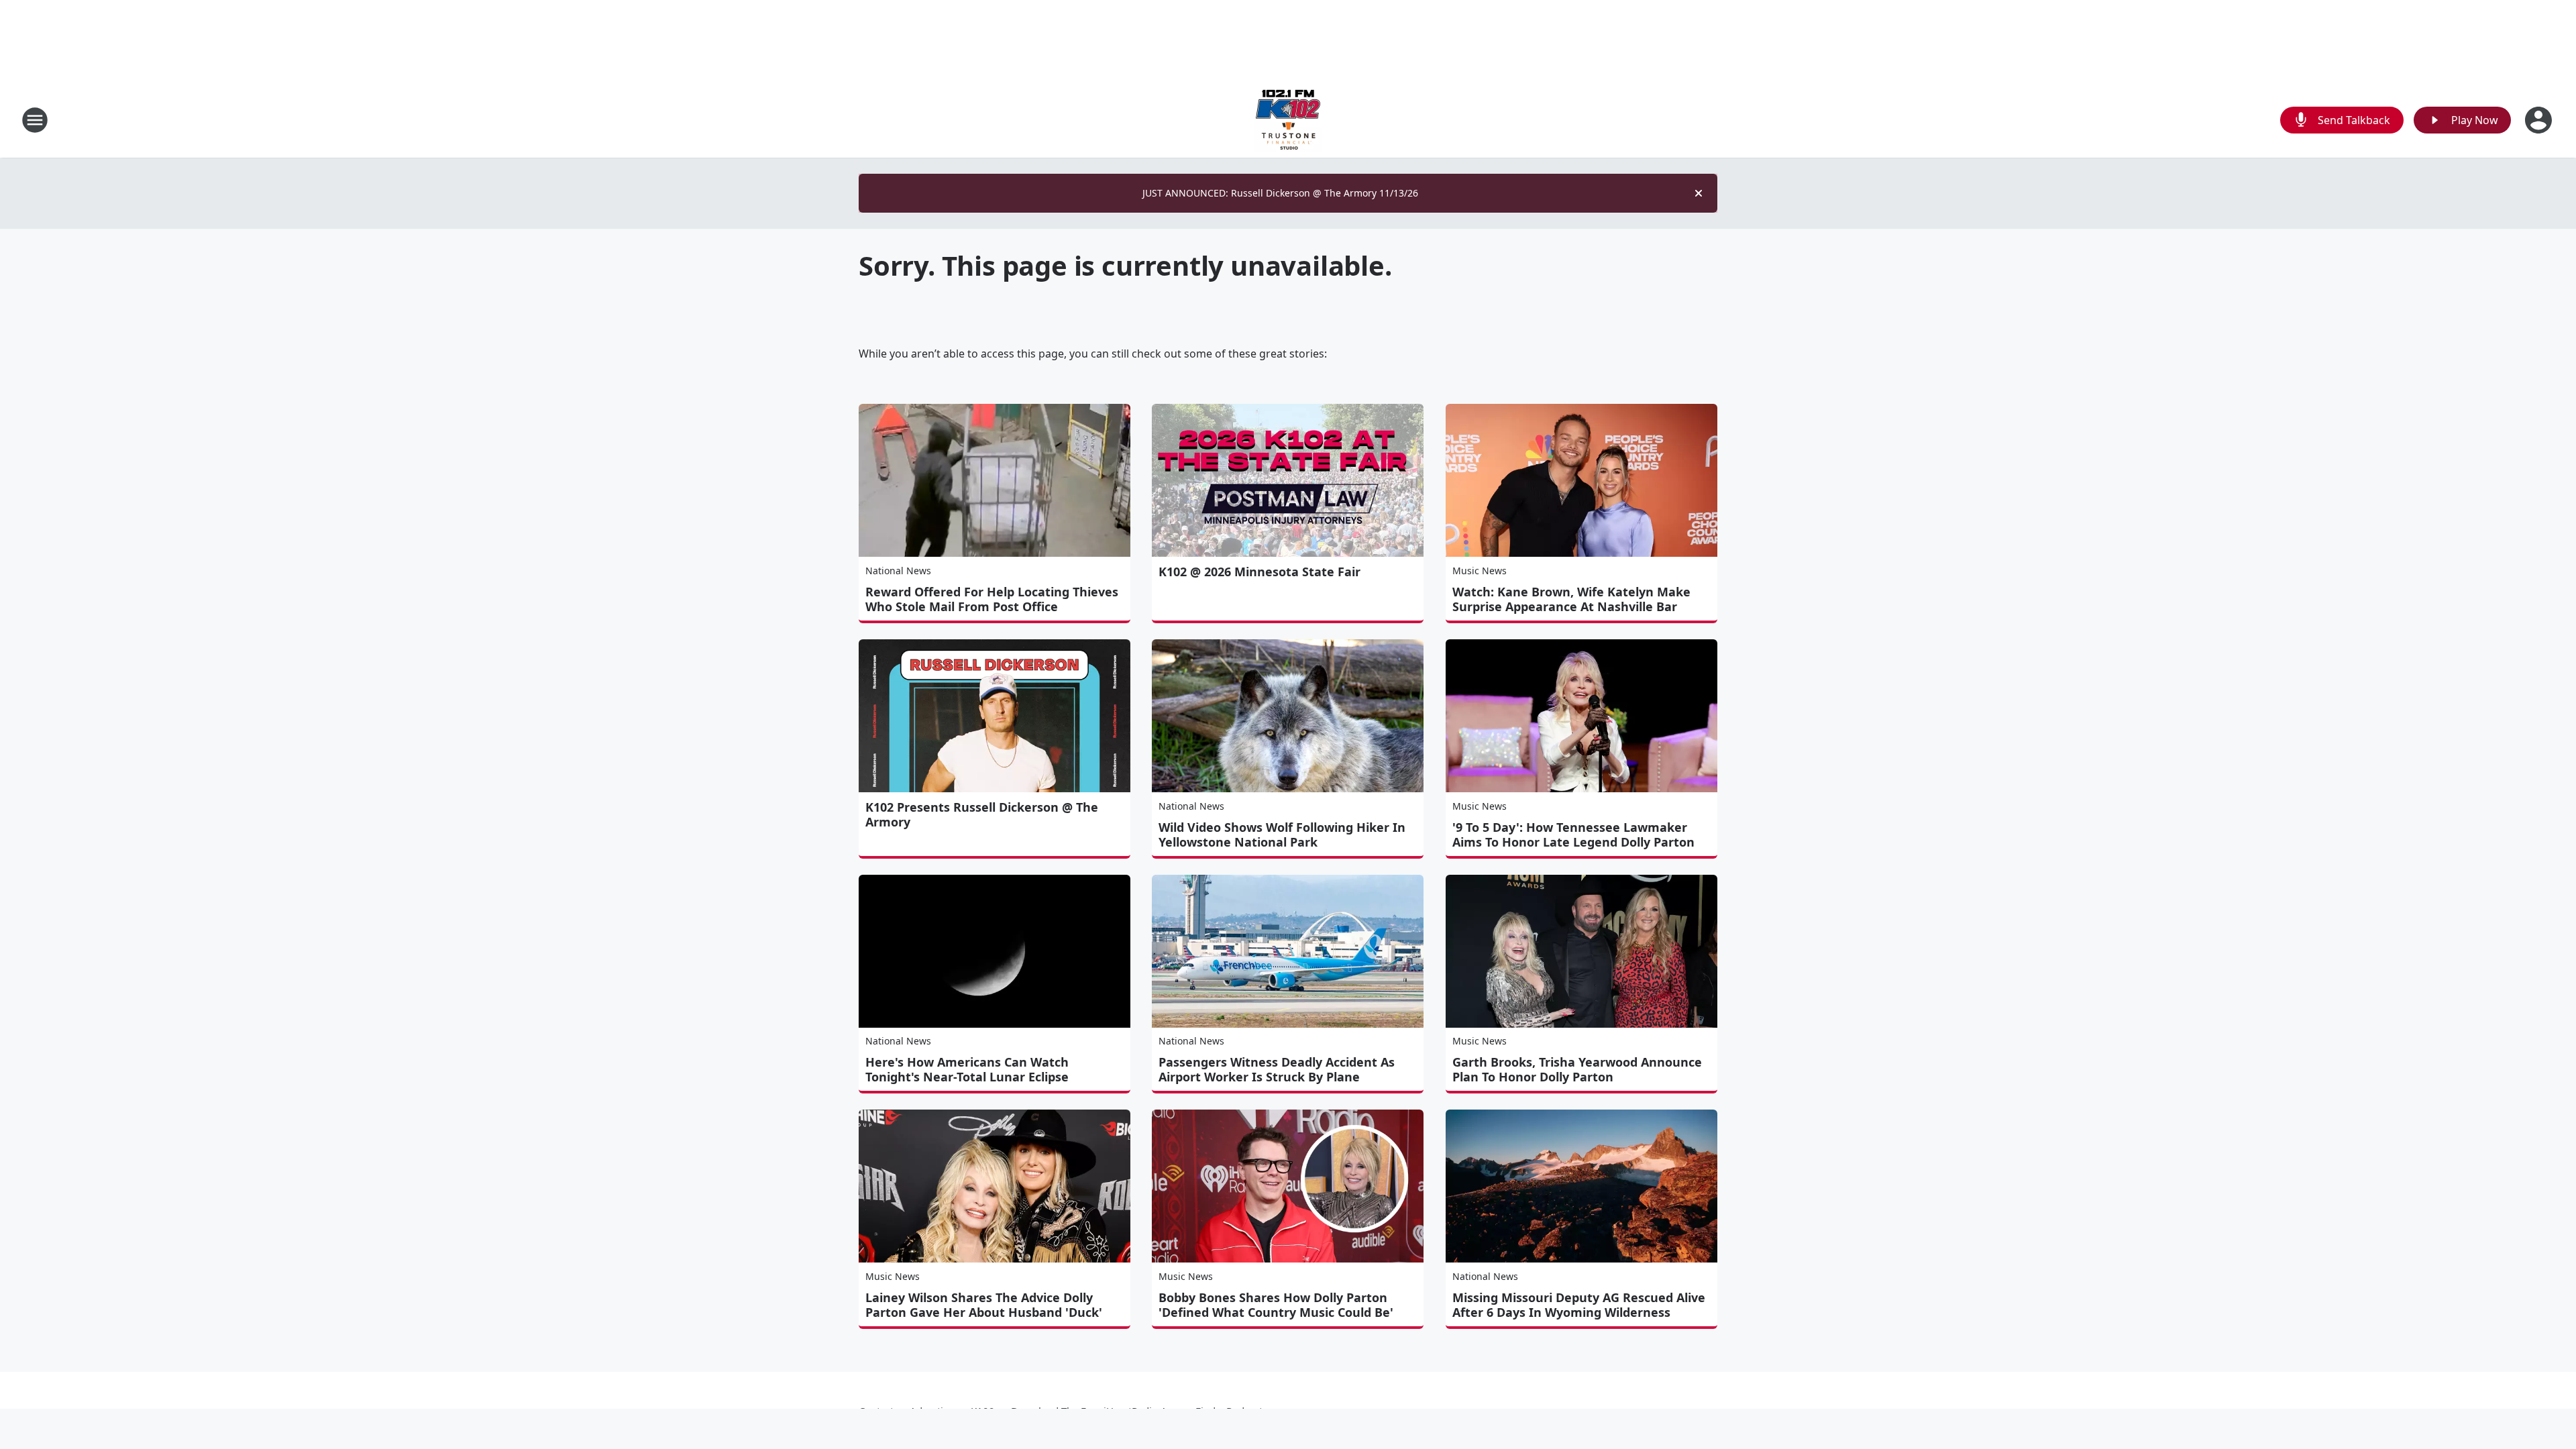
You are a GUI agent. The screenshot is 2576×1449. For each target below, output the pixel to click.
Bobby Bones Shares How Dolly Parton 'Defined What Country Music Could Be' (1276, 1305)
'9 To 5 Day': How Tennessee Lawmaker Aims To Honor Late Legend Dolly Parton (1573, 835)
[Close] (1699, 193)
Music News (1480, 571)
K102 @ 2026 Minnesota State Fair (1259, 572)
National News (898, 571)
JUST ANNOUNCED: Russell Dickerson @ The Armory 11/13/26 (1280, 193)
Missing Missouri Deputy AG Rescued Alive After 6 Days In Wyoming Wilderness (1579, 1305)
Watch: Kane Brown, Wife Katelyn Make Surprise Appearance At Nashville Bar (1571, 599)
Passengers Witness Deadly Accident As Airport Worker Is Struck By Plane (1277, 1069)
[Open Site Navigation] (35, 120)
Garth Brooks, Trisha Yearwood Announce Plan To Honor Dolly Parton (1577, 1069)
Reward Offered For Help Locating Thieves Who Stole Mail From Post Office (992, 599)
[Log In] (2540, 120)
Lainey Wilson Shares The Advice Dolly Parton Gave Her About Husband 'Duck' (984, 1305)
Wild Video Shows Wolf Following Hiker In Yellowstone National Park (1282, 835)
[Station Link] (1288, 120)
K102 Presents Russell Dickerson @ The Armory (982, 814)
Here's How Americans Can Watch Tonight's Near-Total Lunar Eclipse (967, 1069)
